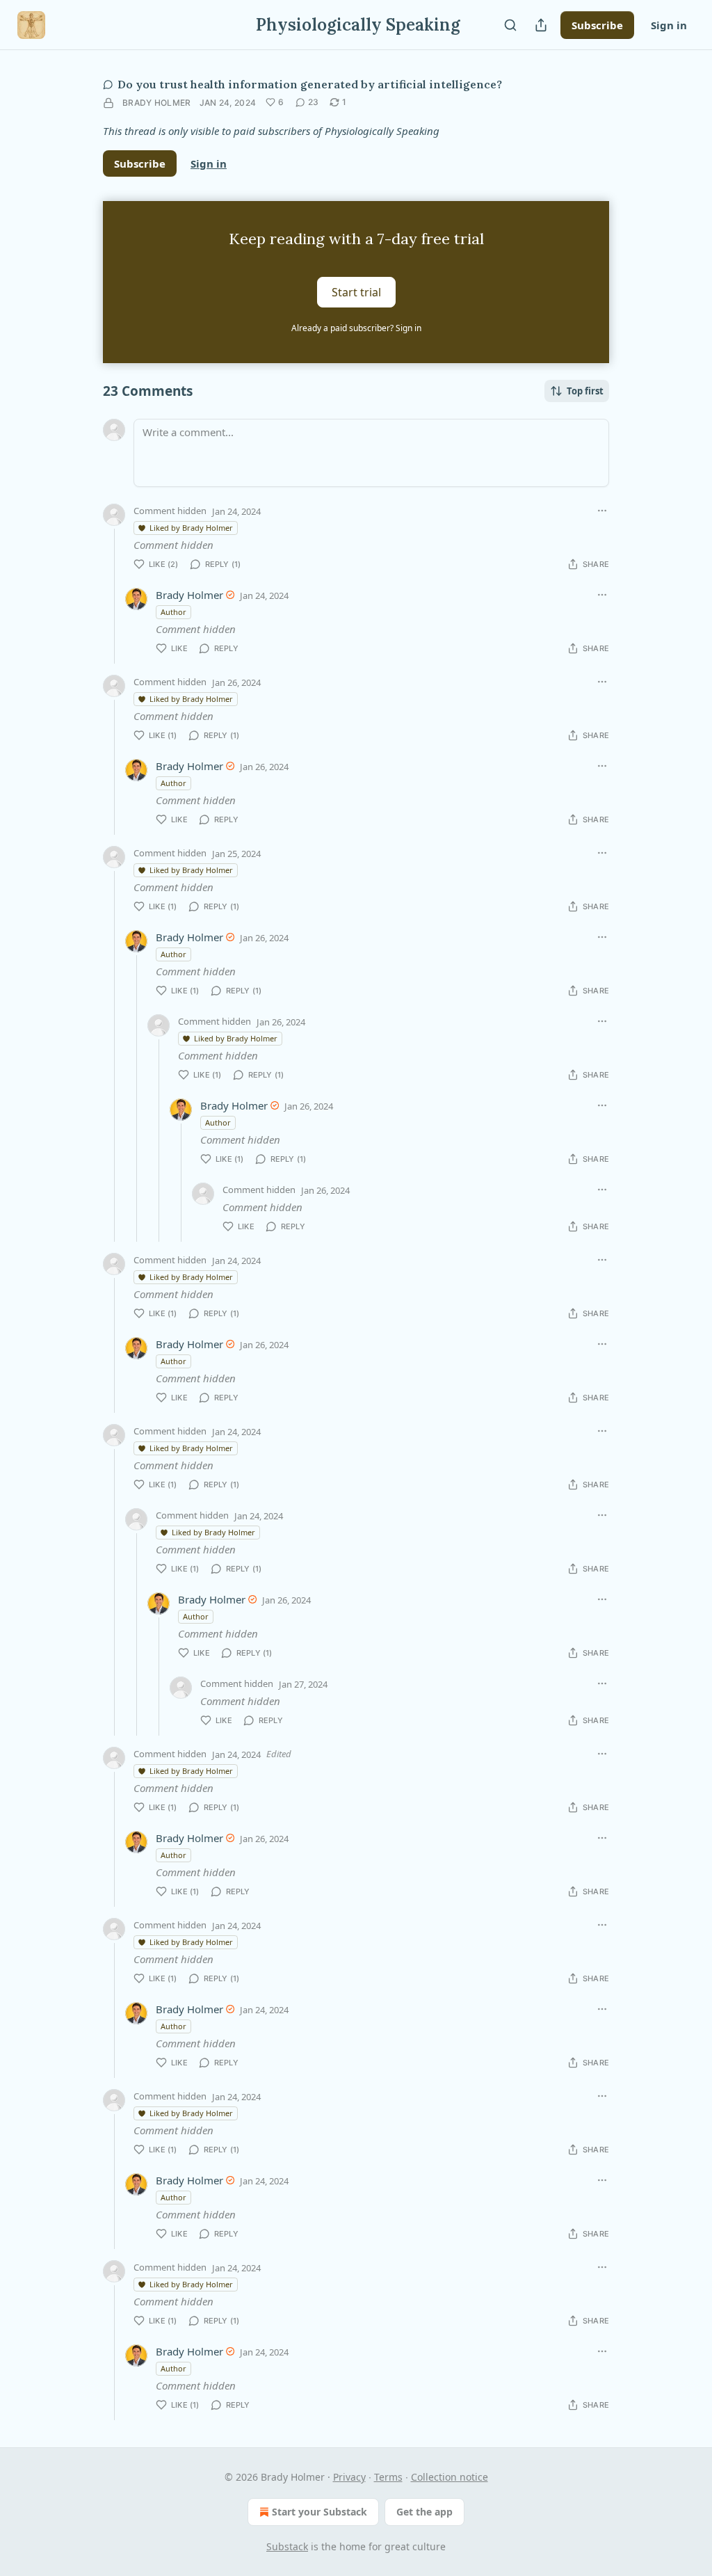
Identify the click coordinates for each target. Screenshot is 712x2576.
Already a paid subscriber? (356, 328)
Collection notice (450, 2477)
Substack (287, 2546)
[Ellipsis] (602, 511)
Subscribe (597, 25)
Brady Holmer (157, 103)
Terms (388, 2477)
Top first (585, 391)
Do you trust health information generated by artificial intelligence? (310, 84)
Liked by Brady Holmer (191, 528)
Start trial (356, 292)
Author (173, 612)
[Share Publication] (541, 25)
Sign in (669, 25)
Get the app (424, 2512)
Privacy (349, 2477)
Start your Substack (319, 2512)
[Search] (510, 25)
